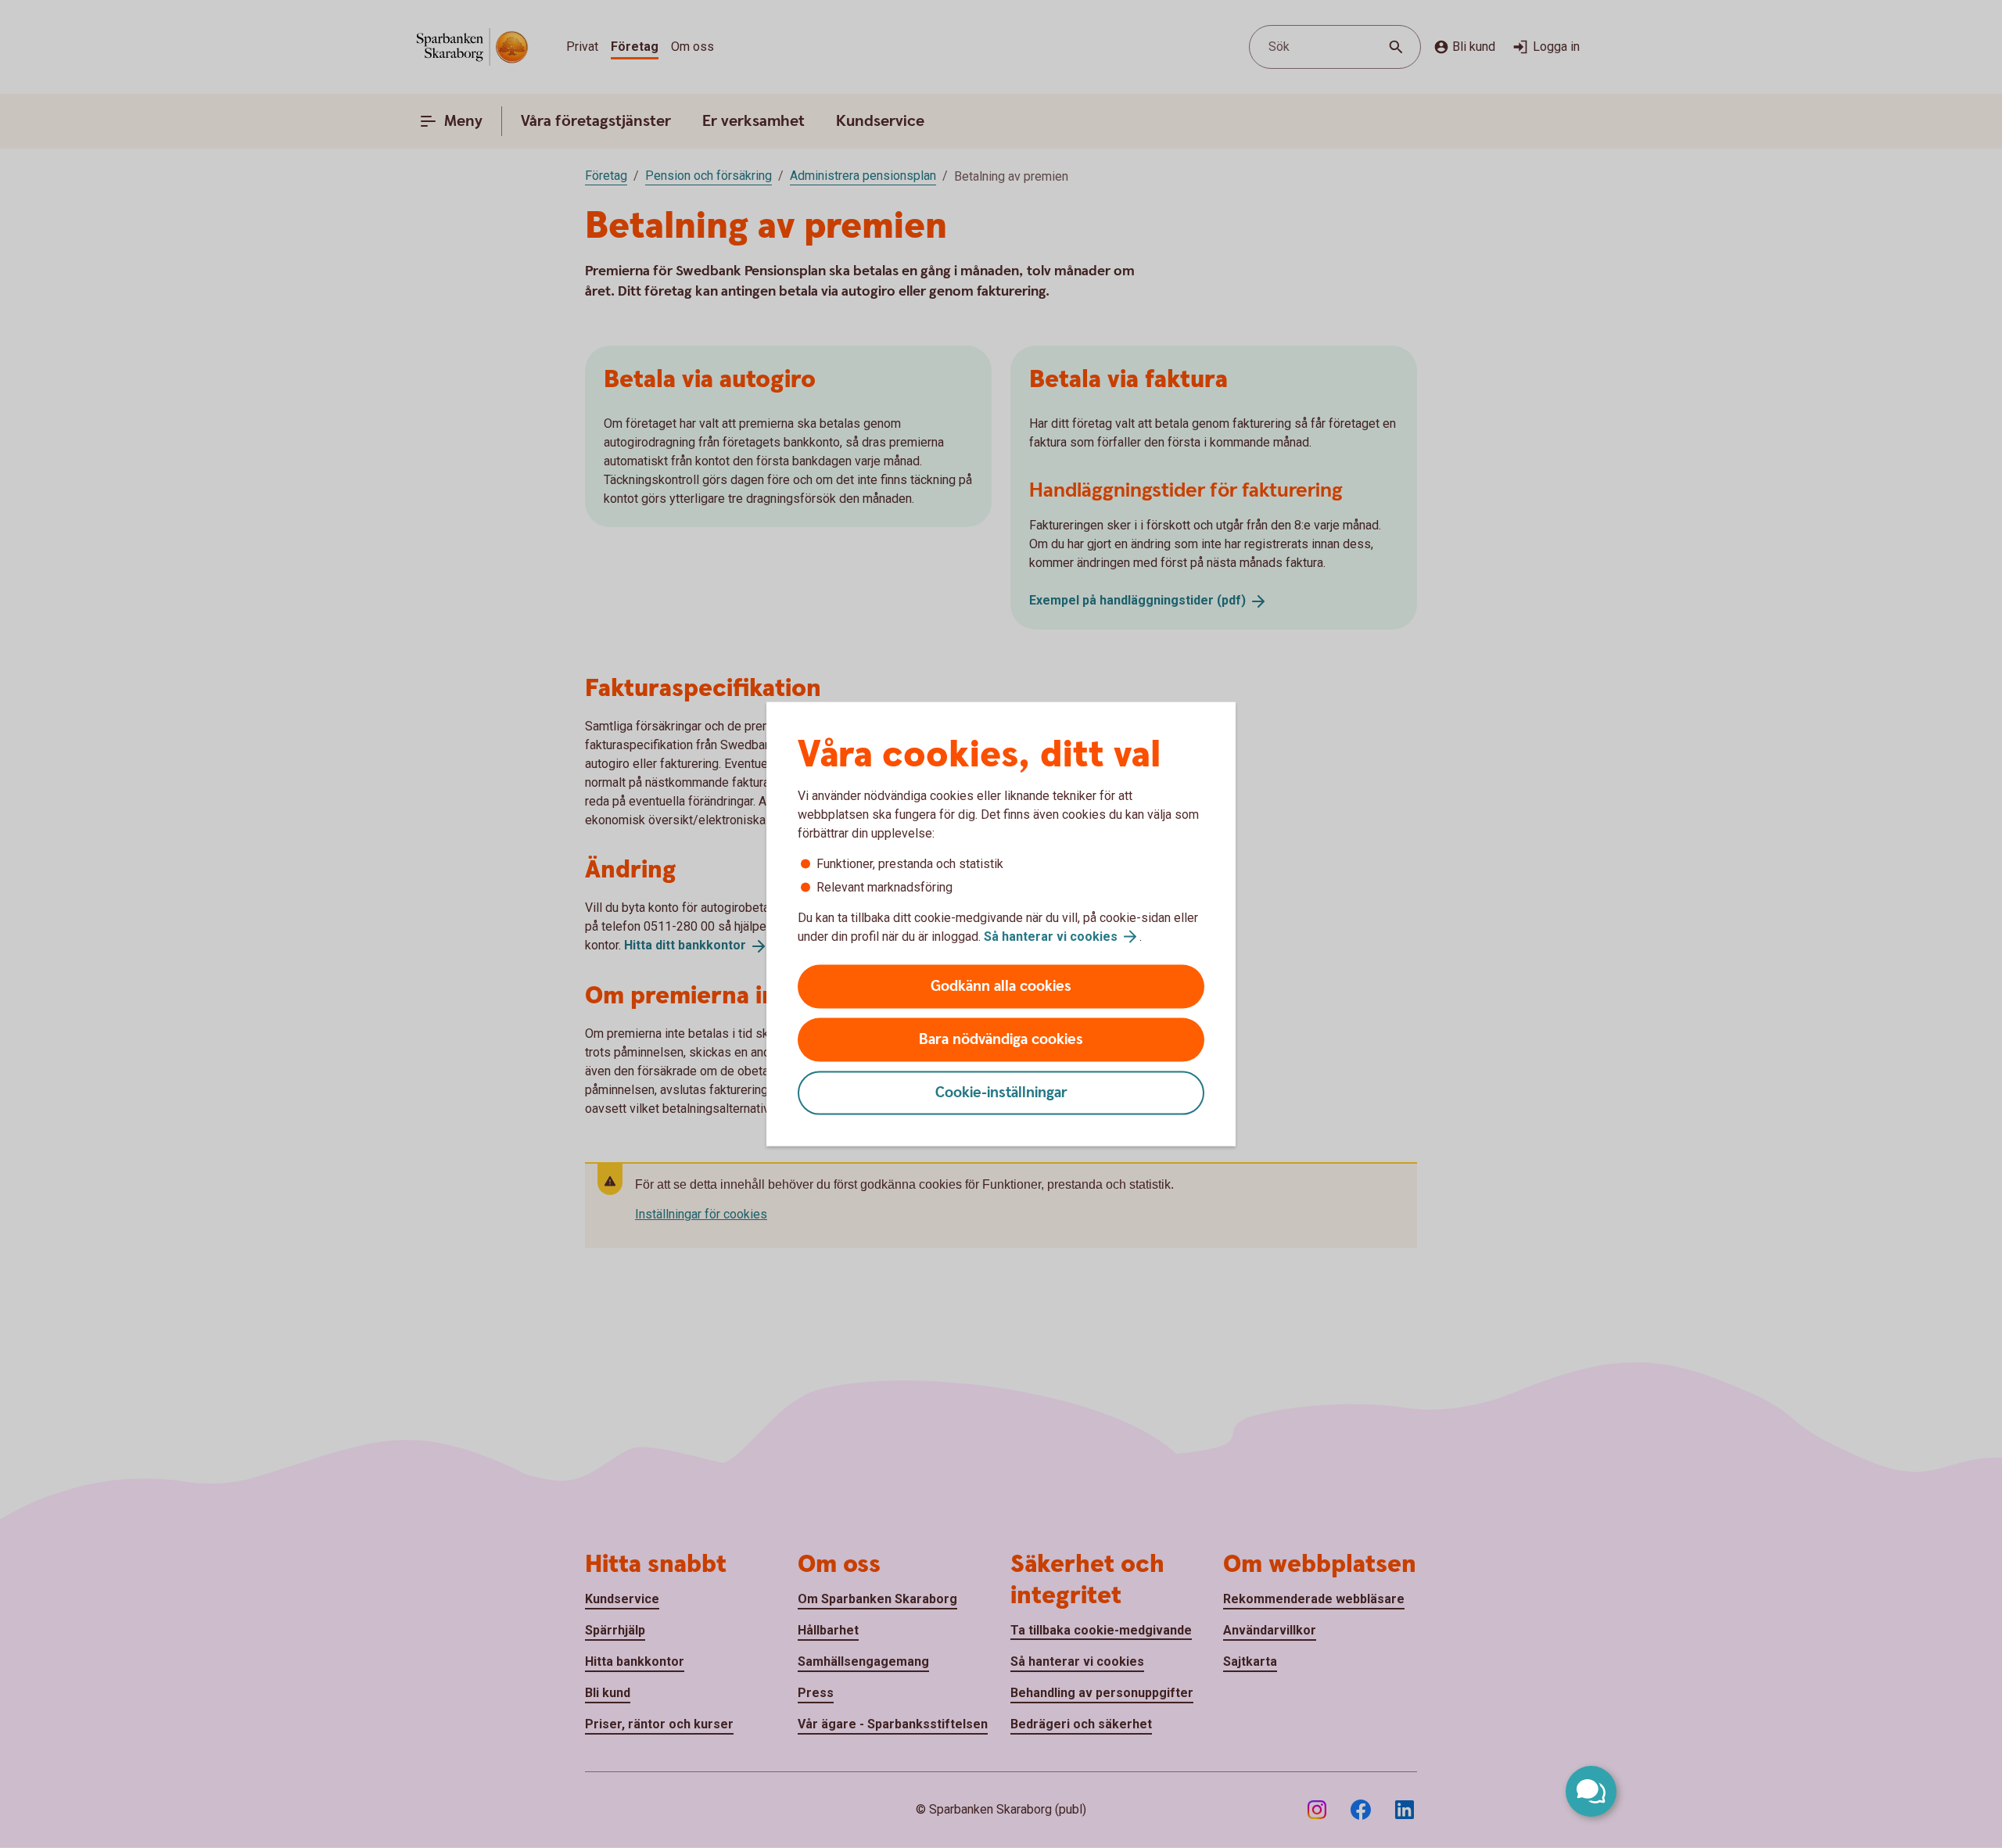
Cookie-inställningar (1001, 1093)
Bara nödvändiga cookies (1001, 1040)
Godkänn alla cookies (1001, 987)
